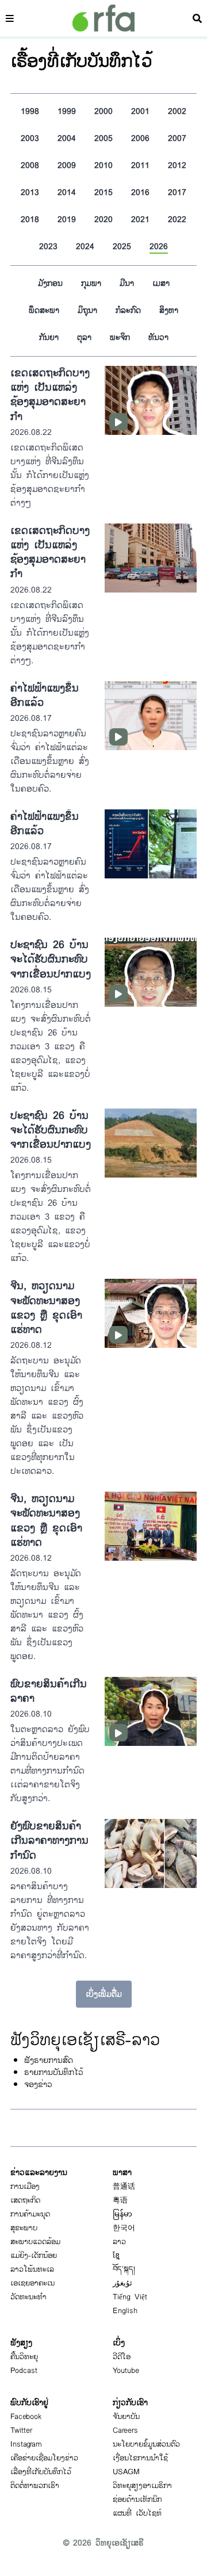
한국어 (124, 2228)
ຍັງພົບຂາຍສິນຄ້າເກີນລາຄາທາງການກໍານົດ (49, 1841)
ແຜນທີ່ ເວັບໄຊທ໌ (137, 2513)
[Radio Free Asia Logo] (103, 18)
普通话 (124, 2187)
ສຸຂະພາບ (24, 2228)
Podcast (24, 2371)
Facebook (26, 2417)
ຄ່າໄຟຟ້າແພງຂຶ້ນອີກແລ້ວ (45, 695)
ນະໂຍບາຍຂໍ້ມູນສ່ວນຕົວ (146, 2444)
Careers (125, 2430)
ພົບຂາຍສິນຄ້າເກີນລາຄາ (49, 1691)
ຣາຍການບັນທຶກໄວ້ (54, 2072)
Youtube (126, 2371)
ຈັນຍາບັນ (126, 2417)
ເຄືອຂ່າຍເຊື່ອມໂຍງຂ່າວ (44, 2458)
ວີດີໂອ (122, 2357)
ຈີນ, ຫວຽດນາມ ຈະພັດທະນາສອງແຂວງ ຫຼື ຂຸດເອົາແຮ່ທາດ (46, 1308)
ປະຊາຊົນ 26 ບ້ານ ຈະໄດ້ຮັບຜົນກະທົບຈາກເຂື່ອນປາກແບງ (51, 959)
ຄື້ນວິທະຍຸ (24, 2357)
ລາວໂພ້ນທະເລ (32, 2269)
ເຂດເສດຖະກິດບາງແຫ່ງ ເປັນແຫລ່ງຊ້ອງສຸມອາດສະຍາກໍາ (50, 395)
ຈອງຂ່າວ (38, 2084)
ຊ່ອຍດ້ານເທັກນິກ (137, 2499)
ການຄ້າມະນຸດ (30, 2214)
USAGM (126, 2472)
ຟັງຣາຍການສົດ (49, 2060)
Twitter (21, 2430)
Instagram (26, 2444)
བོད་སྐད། (124, 2269)
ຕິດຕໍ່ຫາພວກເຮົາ (35, 2486)
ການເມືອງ (25, 2187)
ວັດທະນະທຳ (28, 2297)
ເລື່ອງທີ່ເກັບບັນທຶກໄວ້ (41, 2472)
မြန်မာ (122, 2214)
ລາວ (119, 2242)
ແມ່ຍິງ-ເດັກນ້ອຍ (34, 2256)
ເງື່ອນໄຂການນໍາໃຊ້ (140, 2458)
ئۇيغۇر (122, 2283)
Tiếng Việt (130, 2297)
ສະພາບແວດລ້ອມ (35, 2242)
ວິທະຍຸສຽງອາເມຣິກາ (142, 2486)
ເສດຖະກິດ (25, 2200)
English (125, 2311)
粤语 (120, 2200)
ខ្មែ (116, 2256)
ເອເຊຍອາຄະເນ (32, 2283)
